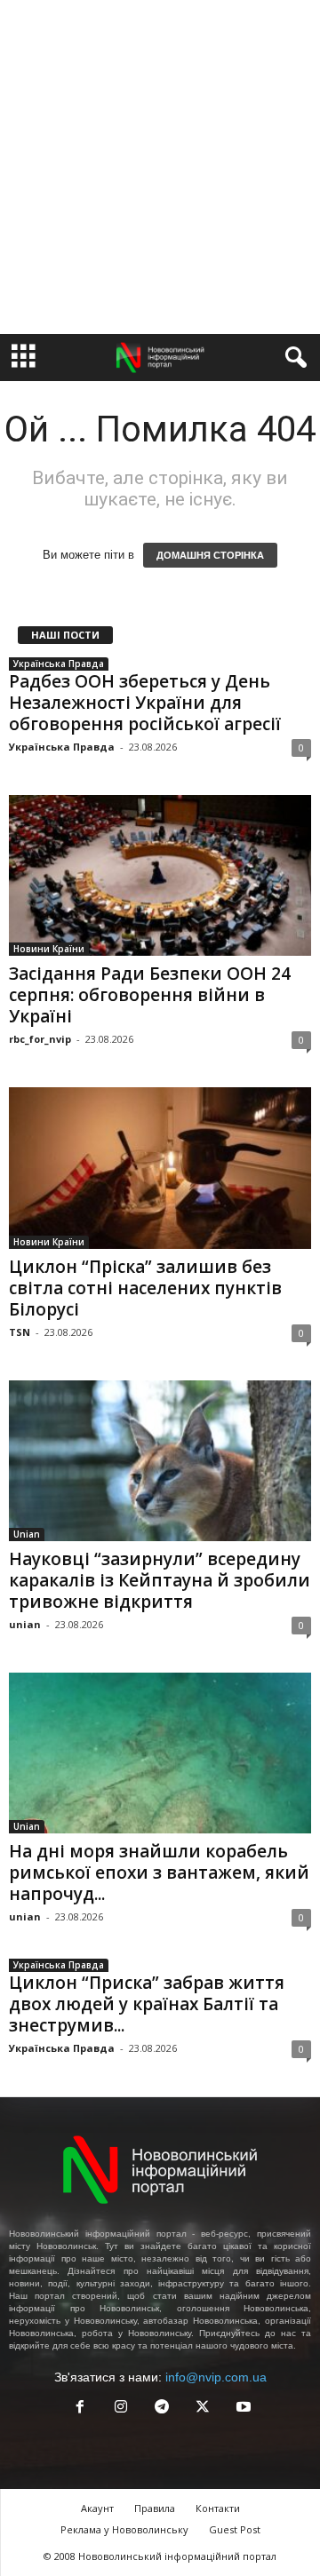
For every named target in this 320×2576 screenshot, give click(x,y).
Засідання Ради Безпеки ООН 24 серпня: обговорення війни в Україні (150, 995)
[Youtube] (242, 2409)
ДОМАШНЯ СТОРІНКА (210, 555)
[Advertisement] (160, 167)
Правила (155, 2508)
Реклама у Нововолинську (124, 2529)
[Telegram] (162, 2409)
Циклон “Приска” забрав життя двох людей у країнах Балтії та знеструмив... (147, 2004)
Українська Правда (59, 664)
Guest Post (235, 2529)
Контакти (218, 2508)
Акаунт (97, 2508)
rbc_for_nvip (40, 1039)
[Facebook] (80, 2409)
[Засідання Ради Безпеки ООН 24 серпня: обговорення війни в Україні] (160, 875)
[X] (203, 2409)
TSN (20, 1332)
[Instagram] (121, 2409)
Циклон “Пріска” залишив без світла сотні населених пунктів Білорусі (145, 1288)
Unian (27, 1534)
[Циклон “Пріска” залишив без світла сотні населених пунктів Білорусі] (160, 1168)
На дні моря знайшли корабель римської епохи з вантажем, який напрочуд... (159, 1872)
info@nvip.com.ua (216, 2377)
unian (25, 1624)
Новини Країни (49, 949)
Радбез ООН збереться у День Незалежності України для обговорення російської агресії (145, 703)
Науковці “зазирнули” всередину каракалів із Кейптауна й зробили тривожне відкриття (160, 1580)
